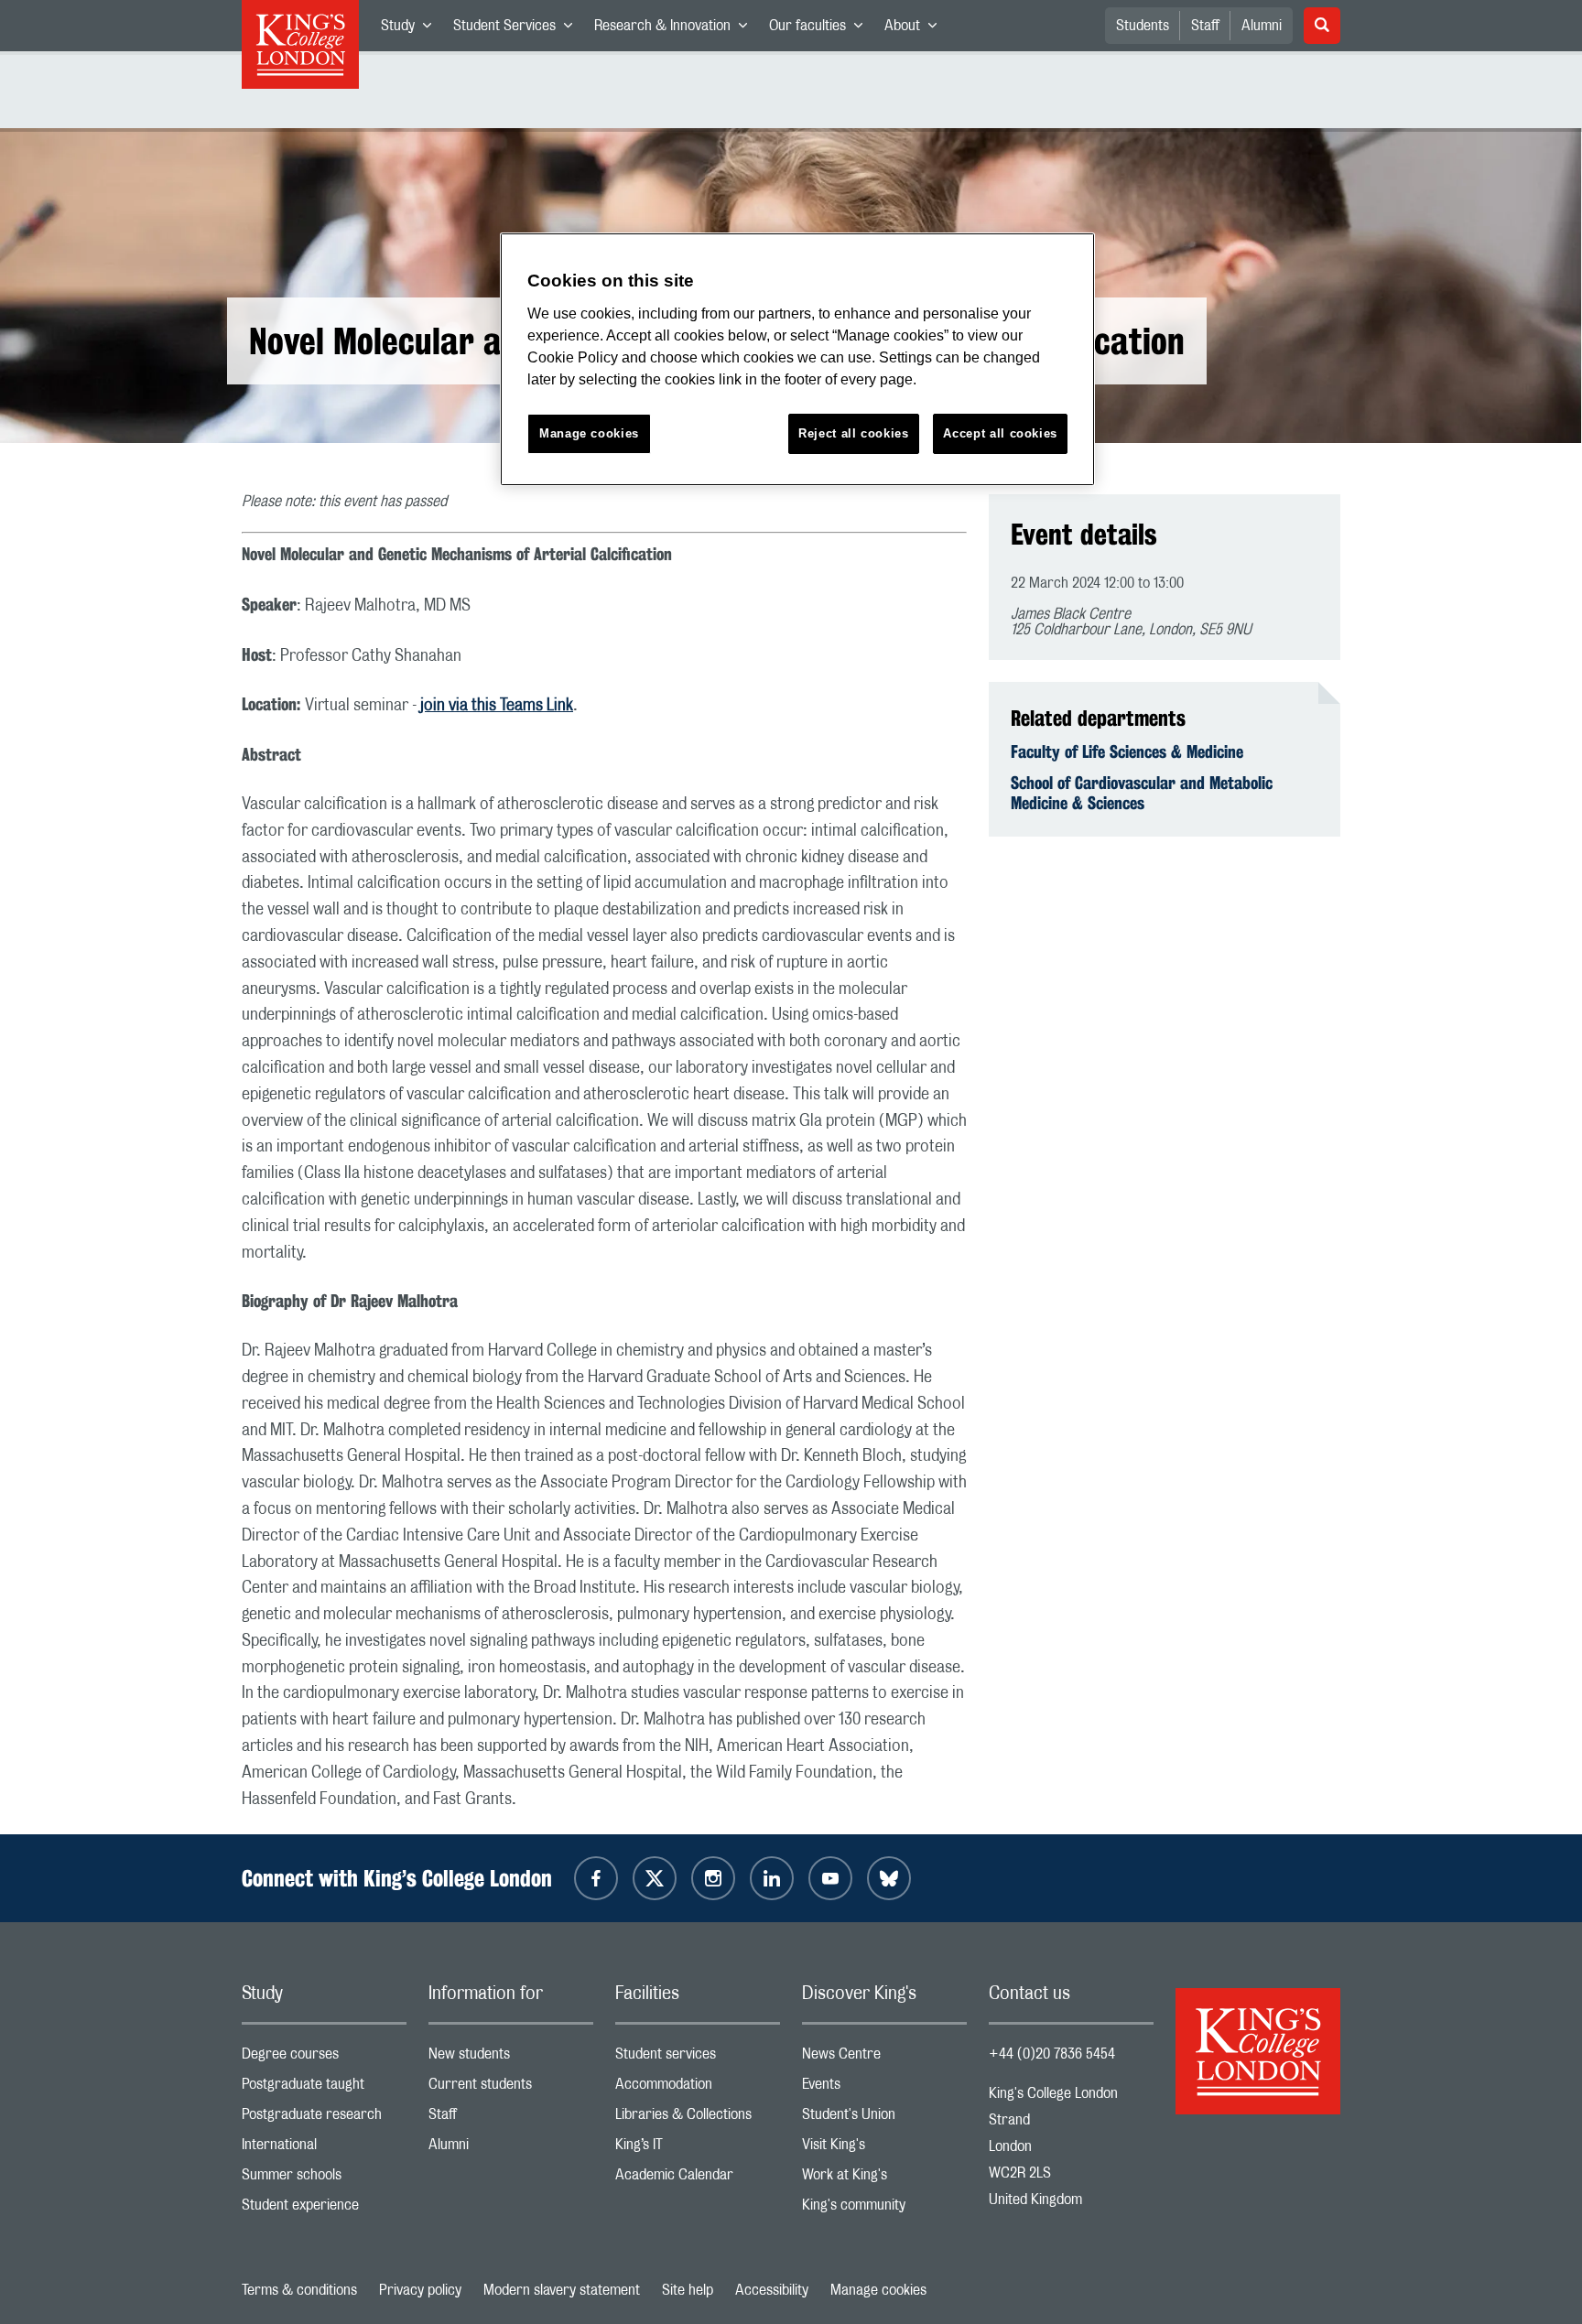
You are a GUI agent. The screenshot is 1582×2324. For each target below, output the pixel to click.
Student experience (324, 2209)
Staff (1205, 26)
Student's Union (884, 2119)
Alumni (1262, 26)
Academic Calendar (698, 2179)
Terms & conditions (299, 2290)
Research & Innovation (676, 29)
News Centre (884, 2058)
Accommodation (698, 2088)
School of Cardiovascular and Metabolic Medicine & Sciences (1142, 793)
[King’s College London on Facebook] (596, 1878)
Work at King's (884, 2179)
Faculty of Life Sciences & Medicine (1127, 751)
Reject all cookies (854, 433)
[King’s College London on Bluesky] (889, 1878)
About (916, 29)
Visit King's (884, 2149)
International (324, 2149)
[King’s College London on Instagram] (713, 1878)
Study (412, 29)
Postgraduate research (324, 2119)
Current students (511, 2088)
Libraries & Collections (698, 2119)
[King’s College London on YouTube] (830, 1878)
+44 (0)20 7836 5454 (1052, 2054)
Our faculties (821, 29)
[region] (797, 359)
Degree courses (324, 2058)
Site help (688, 2290)
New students (511, 2058)
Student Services (518, 29)
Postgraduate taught (324, 2088)
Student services (698, 2058)
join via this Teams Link (497, 706)
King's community (884, 2209)
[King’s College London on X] (655, 1878)
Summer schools (324, 2179)
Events (884, 2088)
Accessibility (772, 2290)
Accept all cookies (1000, 433)
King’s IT (698, 2149)
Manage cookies (878, 2290)
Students (1143, 26)
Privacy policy (420, 2290)
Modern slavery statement (562, 2290)
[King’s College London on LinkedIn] (772, 1878)
